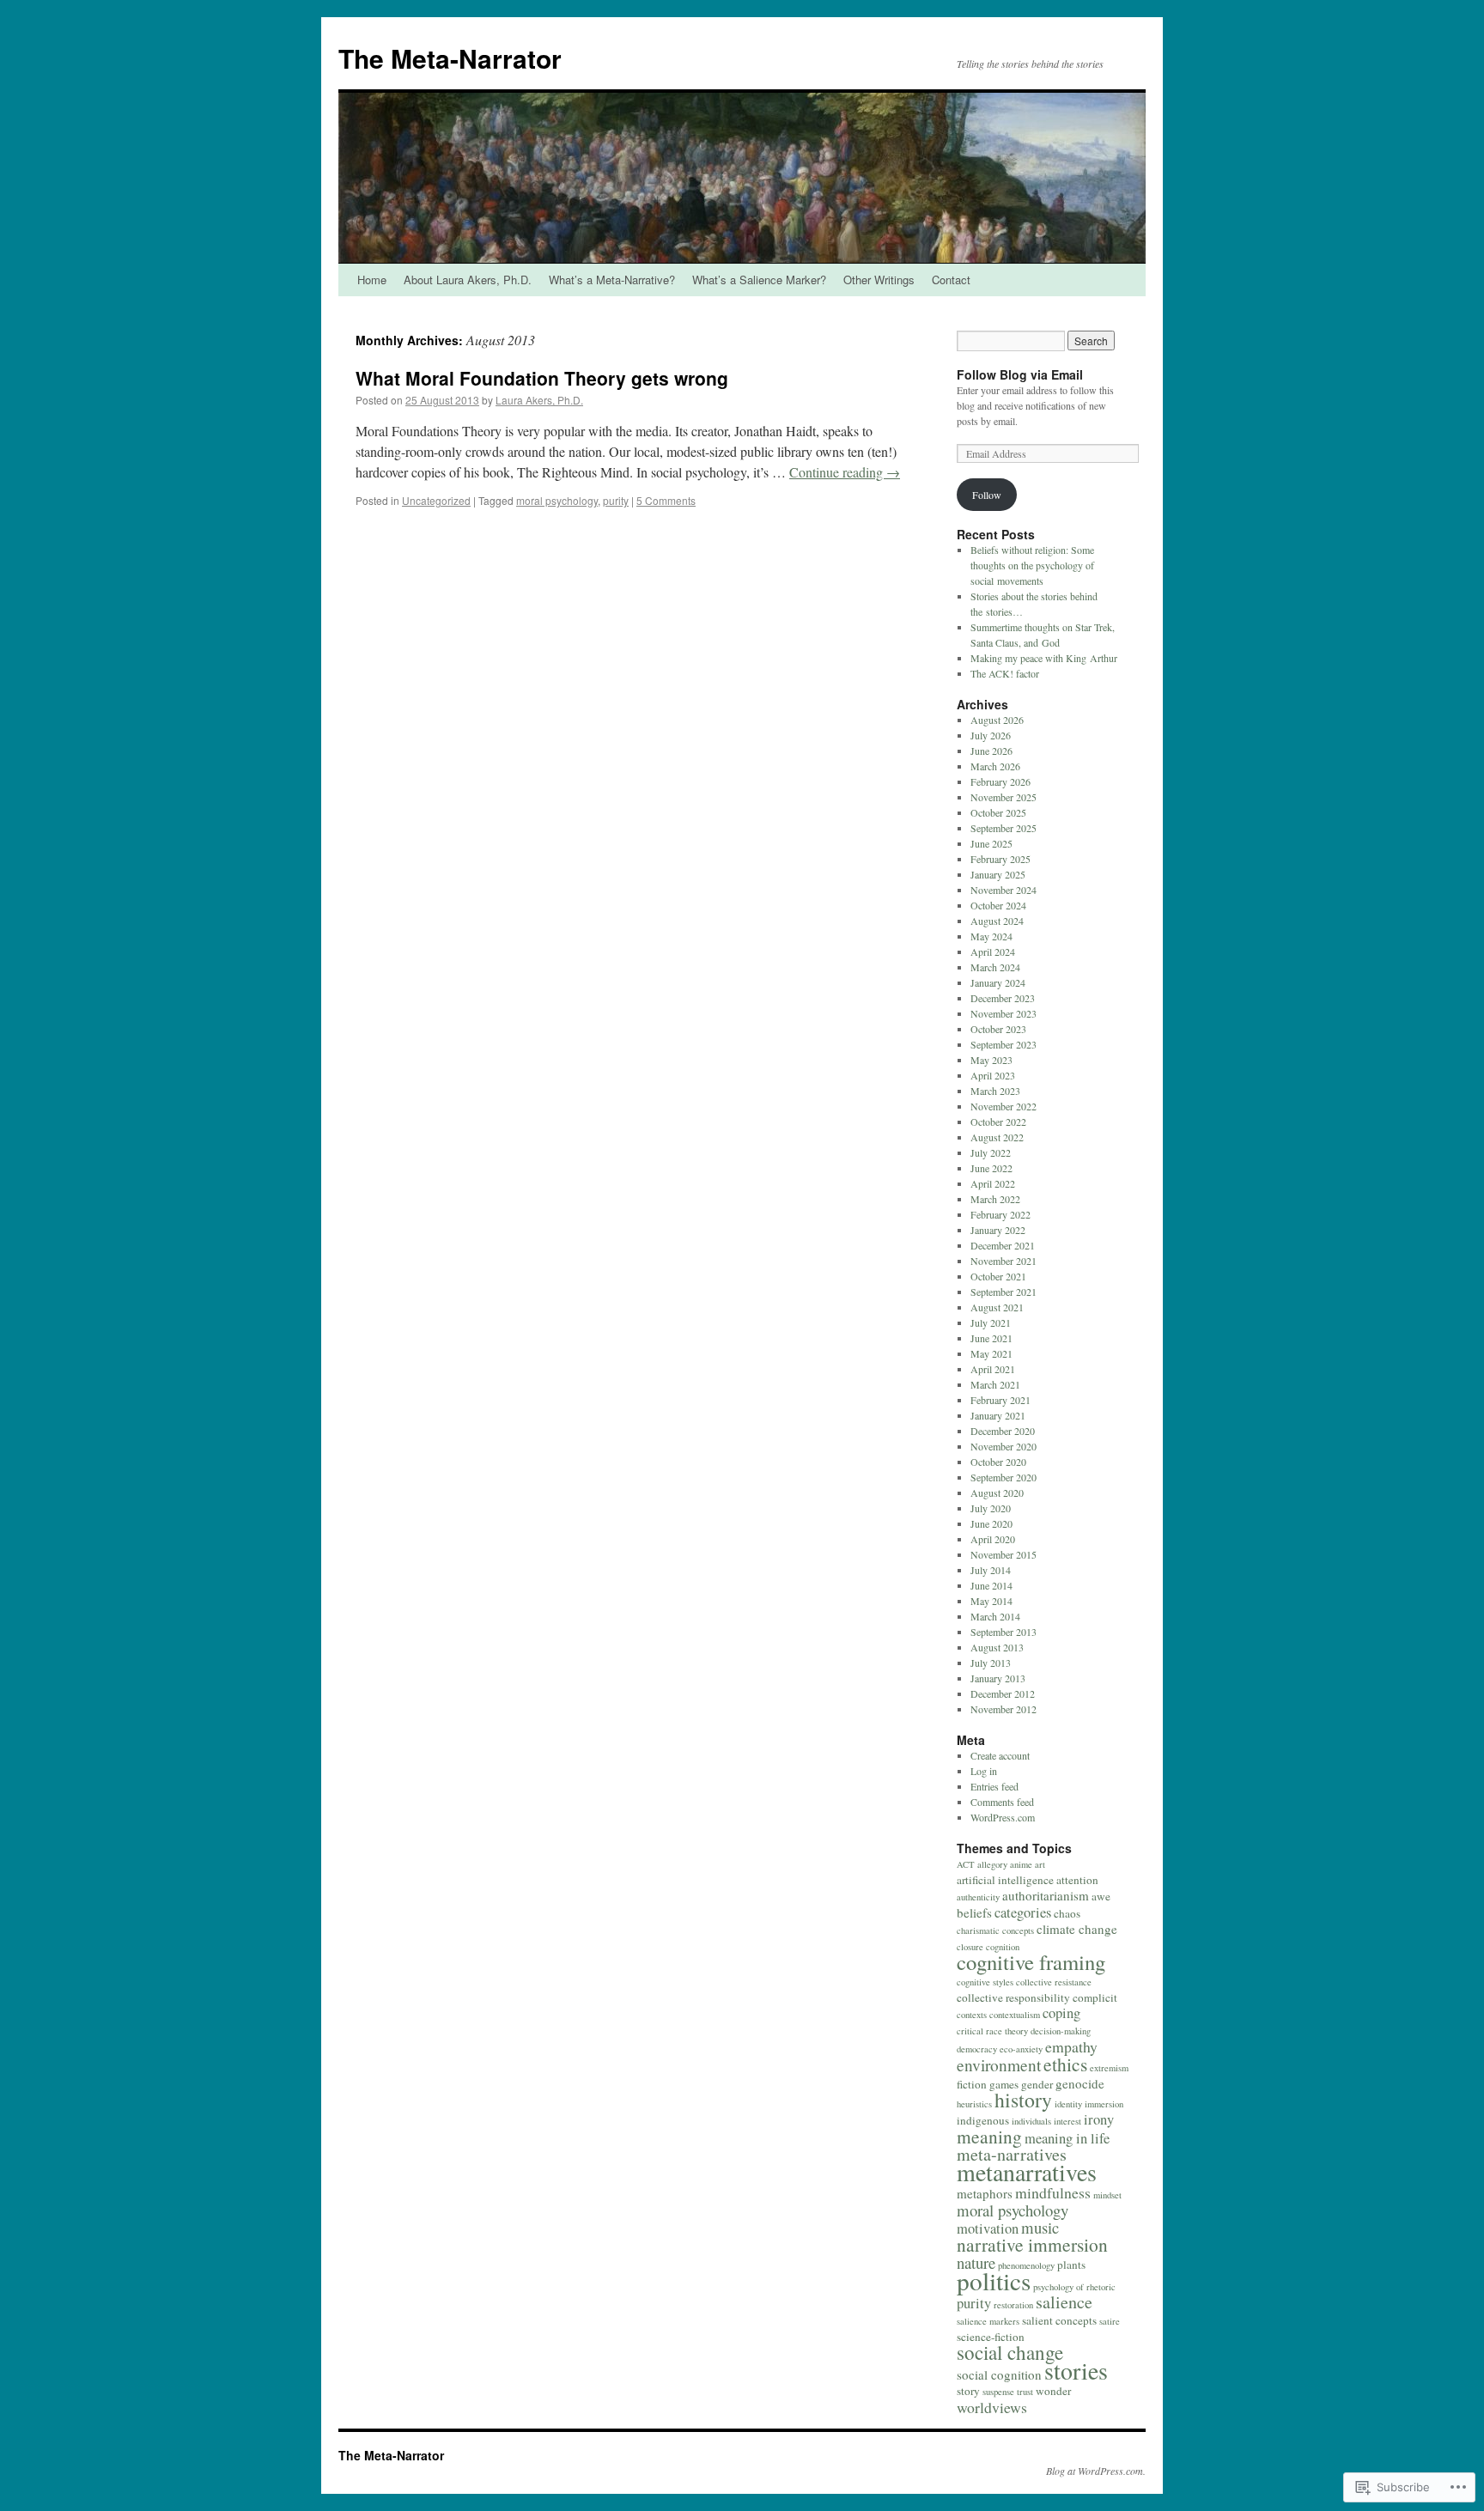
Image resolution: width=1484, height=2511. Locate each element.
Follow (987, 495)
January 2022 (998, 1230)
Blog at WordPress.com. (1096, 2471)
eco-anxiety (1021, 2049)
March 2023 (995, 1091)
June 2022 (991, 1168)
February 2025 (1000, 859)
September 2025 (1004, 828)
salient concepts (1059, 2320)
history (1023, 2100)
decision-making (1061, 2031)
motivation (988, 2228)
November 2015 (1004, 1554)
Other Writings (879, 280)
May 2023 (991, 1060)
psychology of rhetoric (1074, 2287)
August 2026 (997, 720)
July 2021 (991, 1322)
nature (976, 2262)
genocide (1080, 2083)
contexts (972, 2015)
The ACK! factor (1005, 673)
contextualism (1015, 2015)
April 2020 (993, 1539)
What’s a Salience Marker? (759, 280)
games (1004, 2084)
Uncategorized (436, 500)
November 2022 (1004, 1106)
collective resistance (1054, 1982)
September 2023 (1004, 1044)
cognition (1003, 1947)
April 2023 (993, 1075)
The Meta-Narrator (450, 58)
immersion (1104, 2104)
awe (1101, 1896)
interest (1067, 2121)
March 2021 (995, 1384)
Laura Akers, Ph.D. (539, 400)
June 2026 (991, 751)
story (968, 2391)
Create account (1000, 1755)
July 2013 (991, 1663)
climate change (1077, 1929)
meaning (989, 2136)
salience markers (988, 2321)
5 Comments (666, 500)
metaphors (985, 2193)
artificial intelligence (1005, 1880)
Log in (984, 1771)
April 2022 (993, 1183)
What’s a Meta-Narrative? (612, 280)
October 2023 (998, 1029)
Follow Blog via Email (1020, 374)
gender (1037, 2084)
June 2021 (991, 1338)
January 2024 (998, 982)
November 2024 (1004, 890)
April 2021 (993, 1369)
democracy (977, 2049)
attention (1077, 1880)
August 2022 (997, 1137)
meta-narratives (1012, 2154)
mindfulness (1053, 2192)
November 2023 (1004, 1013)
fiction (972, 2084)
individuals (1031, 2121)
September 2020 (1004, 1477)
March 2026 (995, 766)
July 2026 (991, 735)
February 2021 (1000, 1400)
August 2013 (997, 1647)
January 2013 (998, 1678)
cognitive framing (1031, 1962)
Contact (951, 280)
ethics (1065, 2064)
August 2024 (997, 921)
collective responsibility (1013, 1997)
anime (1021, 1864)
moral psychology (557, 500)
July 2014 (991, 1570)
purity (616, 500)
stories (1076, 2371)
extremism (1109, 2068)
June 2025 (991, 843)
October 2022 (998, 1122)
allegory (992, 1864)
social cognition (999, 2374)
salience (1064, 2302)
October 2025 (998, 812)
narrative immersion (1032, 2244)
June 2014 (991, 1585)
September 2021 (1004, 1292)
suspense (998, 2392)
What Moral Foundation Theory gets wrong (542, 378)
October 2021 (998, 1276)
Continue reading (845, 472)
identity (1068, 2104)
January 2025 (998, 874)
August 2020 (997, 1493)
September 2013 (1004, 1632)
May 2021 (991, 1353)
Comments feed (1002, 1802)
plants (1071, 2265)
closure (970, 1947)
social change (1010, 2352)
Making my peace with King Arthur (1044, 658)
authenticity (978, 1897)
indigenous (983, 2120)
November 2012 (1004, 1709)
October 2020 (998, 1462)
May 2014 (991, 1601)
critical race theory (992, 2031)
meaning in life (1067, 2138)
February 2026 (1000, 781)
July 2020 (991, 1508)
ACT (966, 1864)
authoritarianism (1046, 1895)
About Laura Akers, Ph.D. (468, 280)
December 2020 (1003, 1431)
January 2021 (998, 1415)
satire (1110, 2321)
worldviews (992, 2407)
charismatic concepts (995, 1930)
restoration (1013, 2305)
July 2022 (991, 1152)
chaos (1067, 1913)
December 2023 (1003, 998)
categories (1023, 1912)
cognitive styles (985, 1982)
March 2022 (995, 1199)
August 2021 (997, 1307)
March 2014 (995, 1616)
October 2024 (998, 905)
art (1040, 1864)
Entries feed (994, 1786)
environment (999, 2065)
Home (372, 280)
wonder (1053, 2391)
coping (1061, 2013)
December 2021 (1003, 1245)
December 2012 (1003, 1693)
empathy (1071, 2046)
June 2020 (991, 1523)
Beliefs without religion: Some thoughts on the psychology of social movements (1032, 565)
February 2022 (1000, 1214)
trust (1025, 2392)
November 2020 (1004, 1446)
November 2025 (1004, 797)
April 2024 (993, 952)
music (1040, 2227)
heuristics (974, 2104)
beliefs (974, 1912)
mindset (1107, 2195)
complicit (1095, 1997)
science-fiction (991, 2337)
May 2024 (991, 936)
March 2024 (995, 967)
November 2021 (1004, 1261)
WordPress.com (1003, 1817)
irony (1099, 2119)
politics (994, 2280)
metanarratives (1027, 2172)
